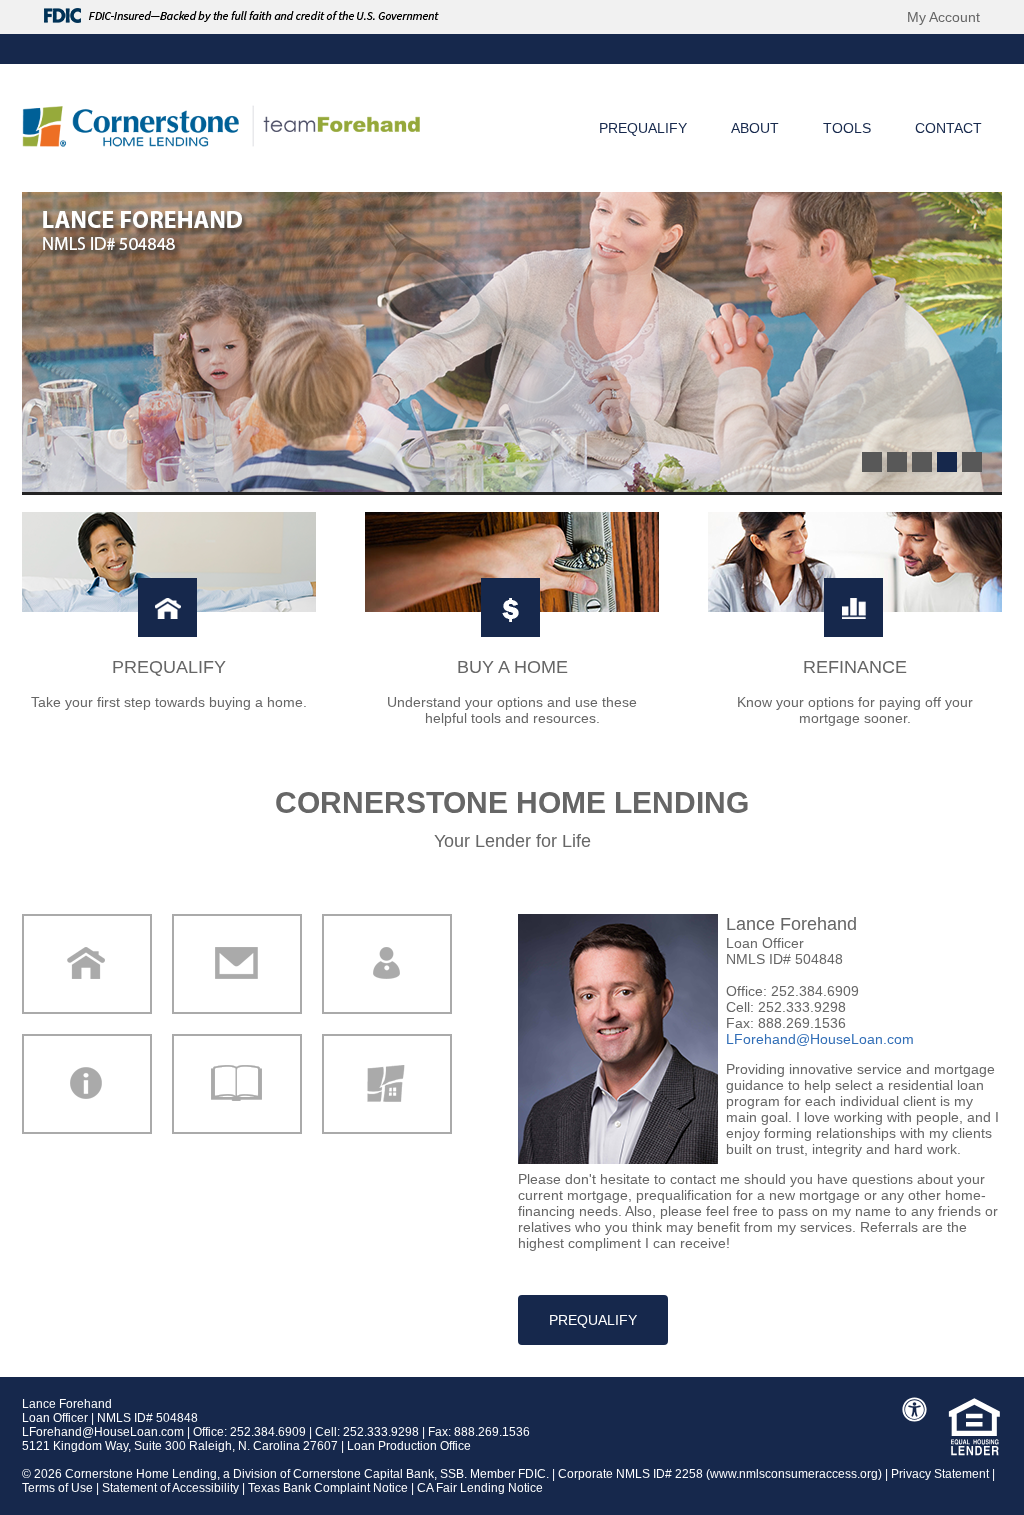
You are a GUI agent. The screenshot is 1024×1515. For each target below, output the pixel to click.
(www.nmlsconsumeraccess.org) (794, 1474)
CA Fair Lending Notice (480, 1488)
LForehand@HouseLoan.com (103, 1432)
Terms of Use (57, 1488)
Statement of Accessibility (170, 1488)
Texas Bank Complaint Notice (328, 1488)
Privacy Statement (940, 1474)
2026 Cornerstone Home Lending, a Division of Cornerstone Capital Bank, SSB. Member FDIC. (293, 1474)
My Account (943, 17)
